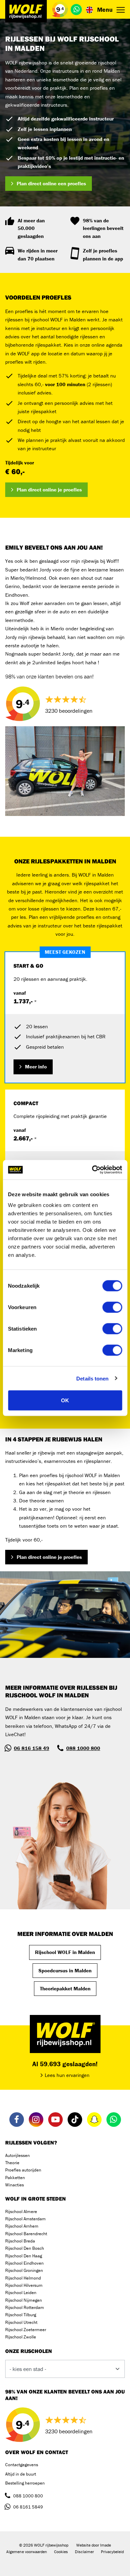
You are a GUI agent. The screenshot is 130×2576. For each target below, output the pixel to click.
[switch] (112, 1307)
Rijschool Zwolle (21, 2337)
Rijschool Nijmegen (24, 2300)
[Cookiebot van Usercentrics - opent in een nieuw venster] (93, 1170)
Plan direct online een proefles (51, 183)
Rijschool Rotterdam (25, 2307)
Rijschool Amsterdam (25, 2219)
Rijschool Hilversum (24, 2285)
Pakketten (15, 2178)
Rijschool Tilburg (21, 2315)
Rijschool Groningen (24, 2270)
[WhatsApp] (76, 9)
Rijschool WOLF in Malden (65, 1952)
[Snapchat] (94, 2120)
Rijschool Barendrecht (26, 2234)
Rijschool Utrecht (21, 2322)
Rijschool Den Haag (24, 2256)
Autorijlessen (18, 2155)
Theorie (12, 2163)
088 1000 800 (83, 1748)
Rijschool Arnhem (22, 2226)
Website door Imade (94, 2545)
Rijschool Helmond (23, 2278)
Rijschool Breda (20, 2241)
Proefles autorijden (23, 2170)
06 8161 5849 (28, 2507)
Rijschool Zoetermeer (26, 2330)
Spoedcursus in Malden (65, 1970)
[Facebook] (17, 2120)
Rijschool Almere (21, 2211)
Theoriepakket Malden (65, 1988)
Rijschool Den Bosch (25, 2248)
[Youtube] (55, 2120)
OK (65, 1400)
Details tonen (92, 1378)
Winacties (15, 2185)
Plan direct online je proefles (49, 490)
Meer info (36, 1067)
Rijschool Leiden (21, 2293)
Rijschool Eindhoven (24, 2263)
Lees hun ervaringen (67, 2075)
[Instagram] (36, 2120)
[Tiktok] (75, 2120)
